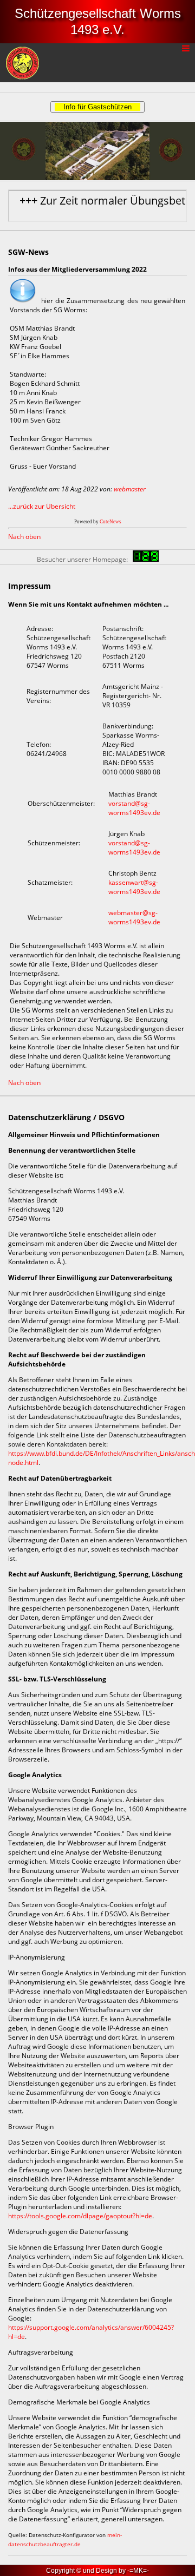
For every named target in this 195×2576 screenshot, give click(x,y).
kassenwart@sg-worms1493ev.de (134, 887)
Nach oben (24, 537)
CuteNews (110, 522)
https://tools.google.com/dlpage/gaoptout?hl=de (80, 2216)
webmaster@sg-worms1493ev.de (134, 917)
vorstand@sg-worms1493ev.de (134, 808)
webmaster (130, 489)
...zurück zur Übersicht (42, 506)
